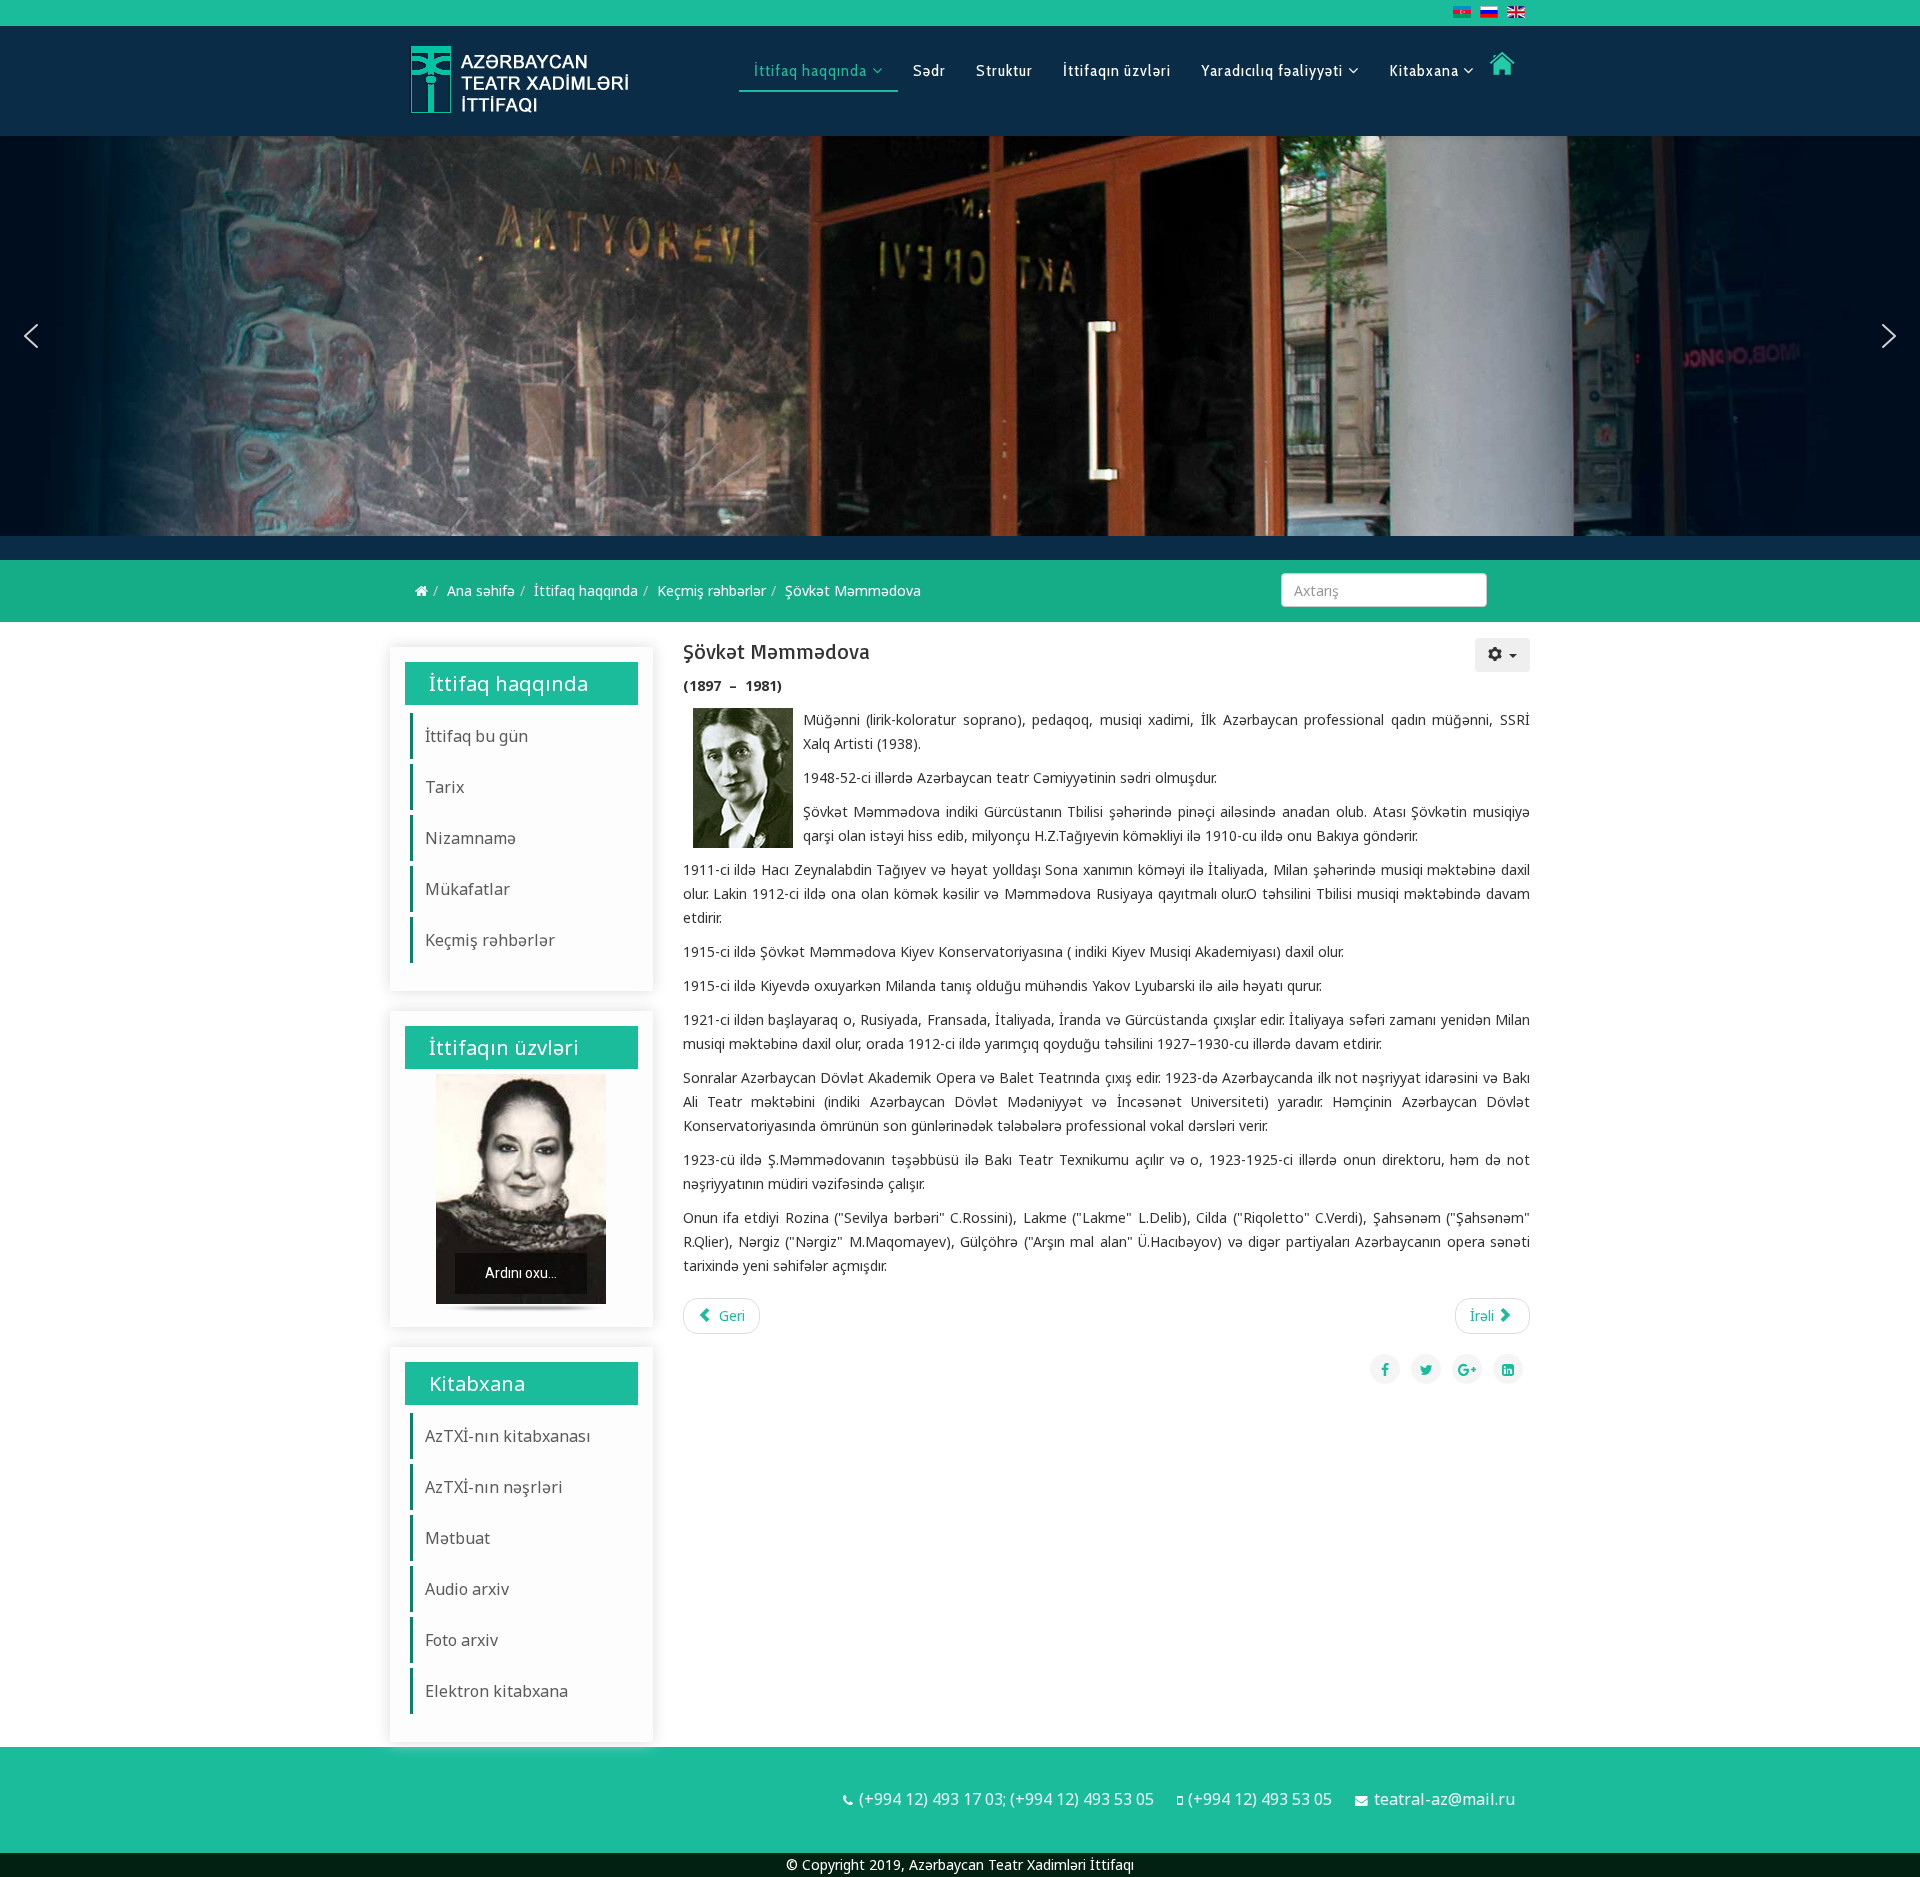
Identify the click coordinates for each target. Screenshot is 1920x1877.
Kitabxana (1426, 70)
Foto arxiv (461, 1640)
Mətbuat (457, 1538)
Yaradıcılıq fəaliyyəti (1272, 70)
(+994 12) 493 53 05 (1260, 1799)
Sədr (929, 70)
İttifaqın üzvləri (1117, 70)
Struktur (1004, 70)
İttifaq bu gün (476, 736)
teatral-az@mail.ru (1444, 1799)
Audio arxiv (467, 1589)
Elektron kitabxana (496, 1691)
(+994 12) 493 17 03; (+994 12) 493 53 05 (1006, 1799)
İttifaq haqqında (810, 70)
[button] (31, 336)
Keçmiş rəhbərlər (711, 590)
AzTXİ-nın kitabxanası (508, 1436)
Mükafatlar (467, 889)
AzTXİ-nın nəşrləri (494, 1487)
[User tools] (1503, 655)
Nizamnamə (470, 838)
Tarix (444, 787)
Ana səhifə (481, 590)
